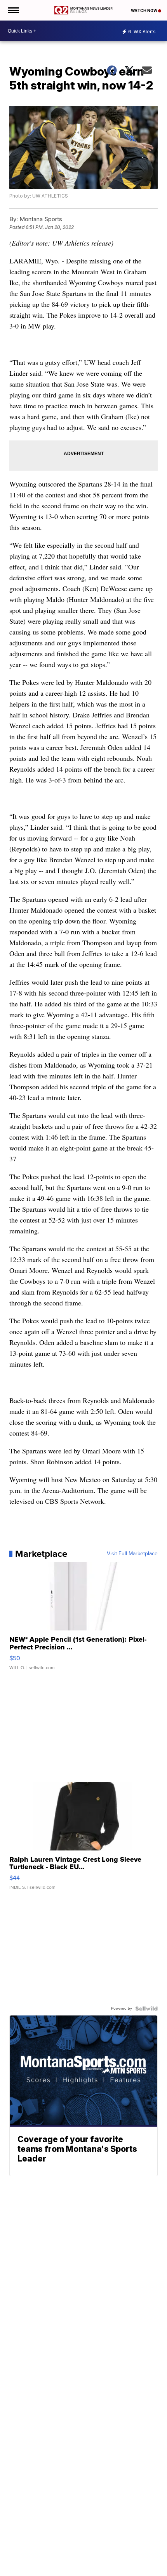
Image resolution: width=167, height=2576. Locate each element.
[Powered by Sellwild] (146, 2009)
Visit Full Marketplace (132, 1554)
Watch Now (144, 10)
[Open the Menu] (13, 10)
